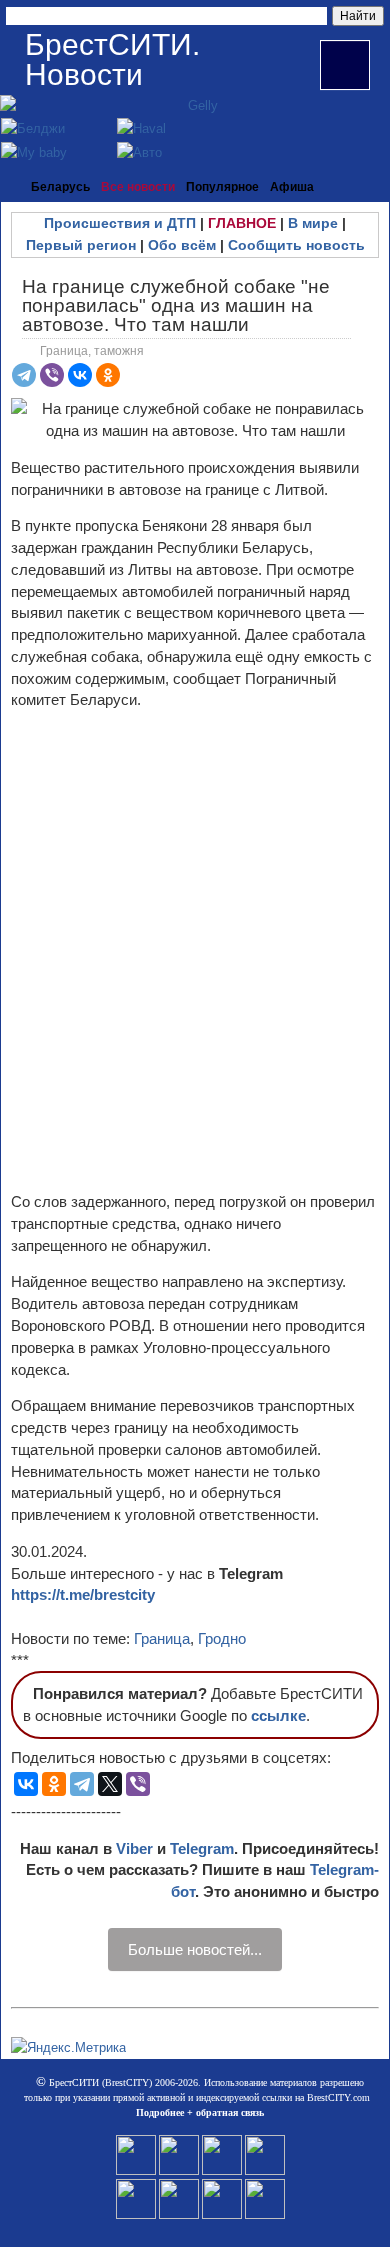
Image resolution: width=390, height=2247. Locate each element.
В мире (313, 223)
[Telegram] (24, 375)
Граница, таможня (92, 351)
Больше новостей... (195, 1949)
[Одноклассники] (108, 375)
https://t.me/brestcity (83, 1594)
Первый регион (81, 245)
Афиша (292, 187)
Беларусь (60, 187)
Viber (134, 1848)
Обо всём (182, 245)
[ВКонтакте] (80, 375)
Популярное (222, 187)
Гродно (222, 1638)
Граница (162, 1638)
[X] (110, 1784)
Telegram (202, 1848)
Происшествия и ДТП (120, 223)
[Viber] (52, 375)
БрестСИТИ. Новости (112, 59)
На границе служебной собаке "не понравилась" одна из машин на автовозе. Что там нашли (176, 305)
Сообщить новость (296, 245)
